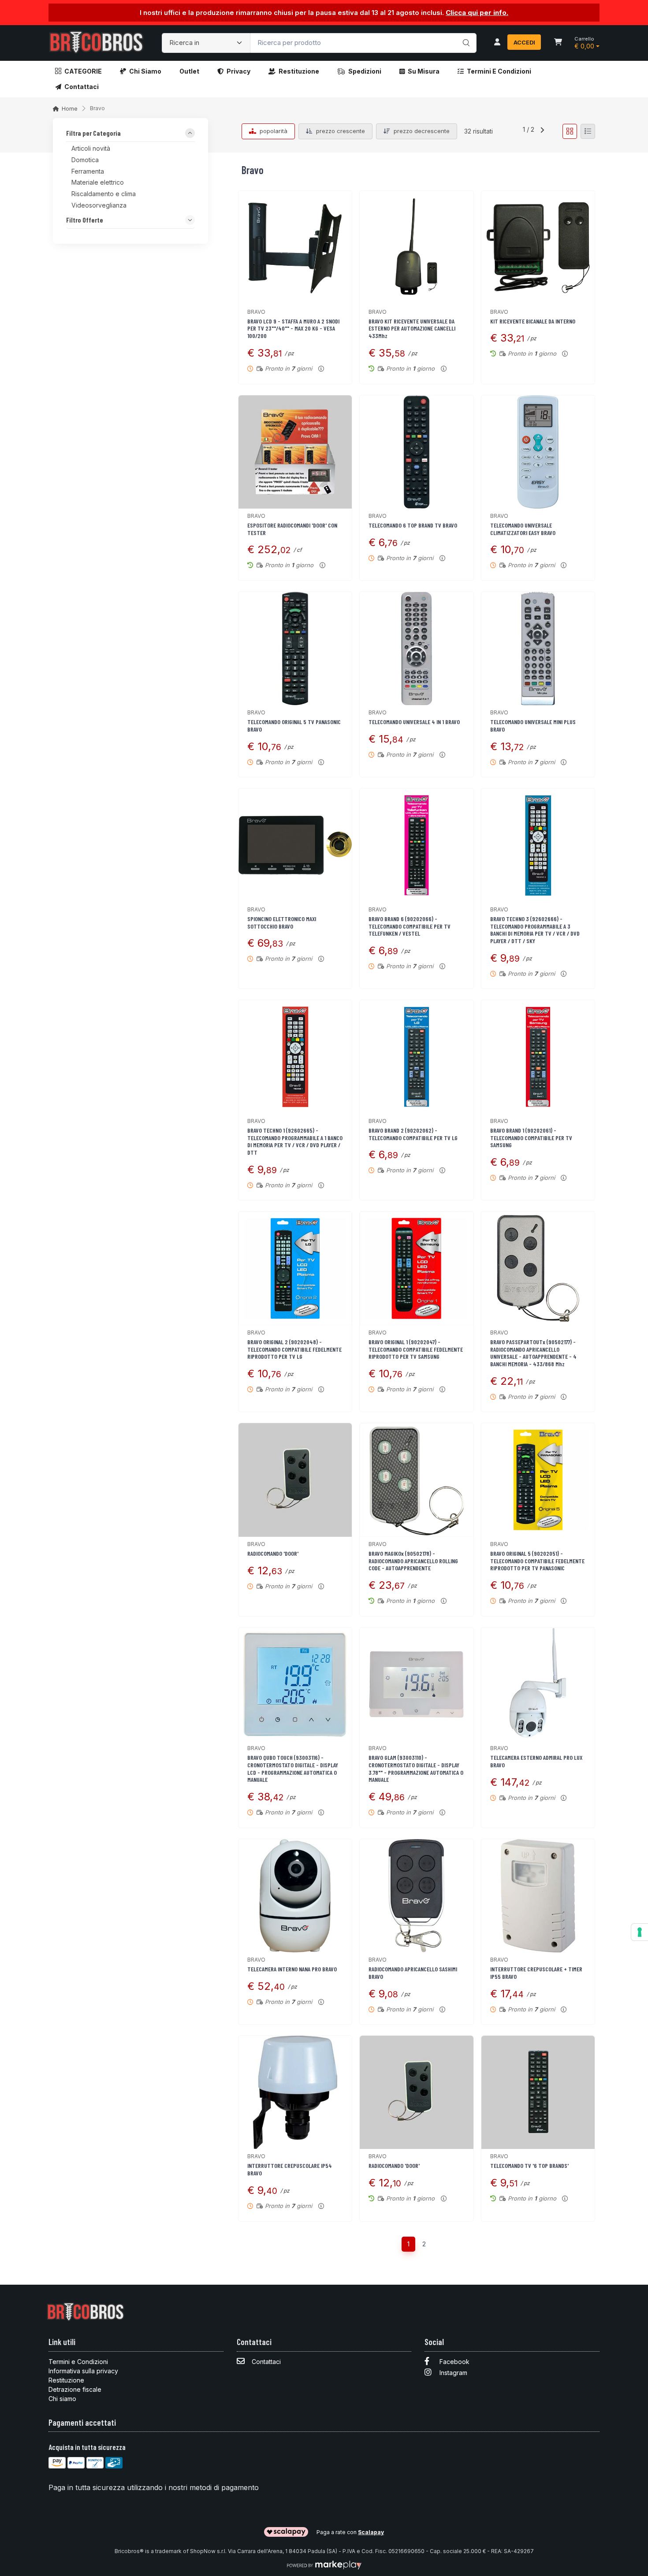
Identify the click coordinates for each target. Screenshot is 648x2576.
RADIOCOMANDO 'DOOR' (273, 1553)
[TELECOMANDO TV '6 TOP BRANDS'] (538, 2092)
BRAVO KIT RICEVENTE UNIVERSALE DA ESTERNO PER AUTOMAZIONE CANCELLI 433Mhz (412, 329)
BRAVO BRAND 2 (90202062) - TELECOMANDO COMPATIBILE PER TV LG (413, 1134)
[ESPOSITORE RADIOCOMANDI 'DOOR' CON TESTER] (295, 452)
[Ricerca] (465, 34)
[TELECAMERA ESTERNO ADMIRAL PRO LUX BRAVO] (538, 1684)
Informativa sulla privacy (83, 2371)
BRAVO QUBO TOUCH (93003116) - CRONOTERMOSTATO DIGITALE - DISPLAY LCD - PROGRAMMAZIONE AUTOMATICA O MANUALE (293, 1768)
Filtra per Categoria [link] (93, 134)
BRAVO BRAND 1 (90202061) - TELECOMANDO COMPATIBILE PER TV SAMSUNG (531, 1138)
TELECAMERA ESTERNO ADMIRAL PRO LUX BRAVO (536, 1761)
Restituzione (299, 71)
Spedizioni (365, 71)
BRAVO (256, 312)
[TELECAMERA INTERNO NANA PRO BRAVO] (295, 1896)
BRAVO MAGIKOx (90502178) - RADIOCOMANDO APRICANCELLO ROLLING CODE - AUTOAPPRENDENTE (413, 1561)
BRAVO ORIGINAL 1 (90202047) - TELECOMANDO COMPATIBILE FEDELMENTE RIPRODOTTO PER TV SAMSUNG (416, 1349)
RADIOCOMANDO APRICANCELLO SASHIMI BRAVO (413, 1973)
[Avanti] (542, 131)
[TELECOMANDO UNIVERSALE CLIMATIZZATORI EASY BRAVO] (538, 452)
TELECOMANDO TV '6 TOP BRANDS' (529, 2165)
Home (70, 109)
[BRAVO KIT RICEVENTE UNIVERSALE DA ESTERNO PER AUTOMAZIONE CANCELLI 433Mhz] (416, 247)
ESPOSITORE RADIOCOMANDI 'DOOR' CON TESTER (292, 529)
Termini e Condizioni (499, 71)
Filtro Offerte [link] (85, 220)
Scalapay (371, 2532)
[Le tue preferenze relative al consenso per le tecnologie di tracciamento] (640, 1932)
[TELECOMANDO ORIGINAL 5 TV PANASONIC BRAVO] (295, 649)
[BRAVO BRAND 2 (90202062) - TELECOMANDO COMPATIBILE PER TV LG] (416, 1057)
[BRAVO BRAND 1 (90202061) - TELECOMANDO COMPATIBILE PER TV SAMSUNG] (538, 1057)
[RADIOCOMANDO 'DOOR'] (295, 1480)
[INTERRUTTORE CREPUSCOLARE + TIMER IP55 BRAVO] (538, 1896)
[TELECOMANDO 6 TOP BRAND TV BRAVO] (416, 452)
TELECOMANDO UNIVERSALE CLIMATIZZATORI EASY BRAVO (523, 529)
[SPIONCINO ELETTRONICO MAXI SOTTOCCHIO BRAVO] (295, 845)
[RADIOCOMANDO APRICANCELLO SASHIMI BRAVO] (416, 1896)
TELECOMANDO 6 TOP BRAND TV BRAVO (413, 525)
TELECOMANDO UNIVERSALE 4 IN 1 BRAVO (414, 722)
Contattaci (82, 87)
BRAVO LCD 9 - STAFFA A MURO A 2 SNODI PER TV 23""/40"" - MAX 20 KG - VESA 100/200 (293, 329)
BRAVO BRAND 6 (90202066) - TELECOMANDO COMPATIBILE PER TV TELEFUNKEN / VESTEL (410, 926)
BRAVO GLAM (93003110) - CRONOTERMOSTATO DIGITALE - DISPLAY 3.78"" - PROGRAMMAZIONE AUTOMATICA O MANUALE (416, 1768)
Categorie (83, 71)
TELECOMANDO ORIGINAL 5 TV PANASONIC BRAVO (294, 725)
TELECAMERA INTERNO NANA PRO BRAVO (292, 1969)
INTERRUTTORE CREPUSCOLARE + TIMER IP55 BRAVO (536, 1973)
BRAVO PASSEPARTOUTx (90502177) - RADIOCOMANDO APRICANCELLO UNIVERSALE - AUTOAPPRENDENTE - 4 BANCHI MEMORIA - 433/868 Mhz (533, 1353)
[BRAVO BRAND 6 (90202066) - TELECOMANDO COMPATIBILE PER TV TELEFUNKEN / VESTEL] (416, 845)
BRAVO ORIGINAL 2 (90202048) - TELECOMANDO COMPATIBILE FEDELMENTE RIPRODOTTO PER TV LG (294, 1349)
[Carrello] (558, 43)
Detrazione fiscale (75, 2389)
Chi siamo (145, 71)
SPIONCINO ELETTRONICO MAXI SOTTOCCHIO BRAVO (282, 922)
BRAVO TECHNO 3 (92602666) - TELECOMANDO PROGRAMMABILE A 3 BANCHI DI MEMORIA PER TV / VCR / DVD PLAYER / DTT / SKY (535, 930)
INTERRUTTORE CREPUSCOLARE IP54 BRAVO (290, 2169)
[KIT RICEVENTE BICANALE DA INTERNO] (538, 247)
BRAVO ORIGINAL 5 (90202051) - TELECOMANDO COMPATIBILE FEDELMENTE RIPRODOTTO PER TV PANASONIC (537, 1561)
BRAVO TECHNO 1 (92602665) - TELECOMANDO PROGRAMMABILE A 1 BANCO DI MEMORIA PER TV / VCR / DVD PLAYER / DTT (295, 1141)
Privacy (238, 71)
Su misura (424, 71)
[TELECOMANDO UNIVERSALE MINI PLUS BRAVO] (538, 649)
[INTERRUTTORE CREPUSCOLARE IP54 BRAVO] (295, 2092)
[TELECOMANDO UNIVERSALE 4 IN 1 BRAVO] (416, 649)
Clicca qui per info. (477, 13)
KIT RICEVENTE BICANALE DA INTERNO (533, 321)
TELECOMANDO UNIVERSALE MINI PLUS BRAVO (533, 725)
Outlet (189, 71)
